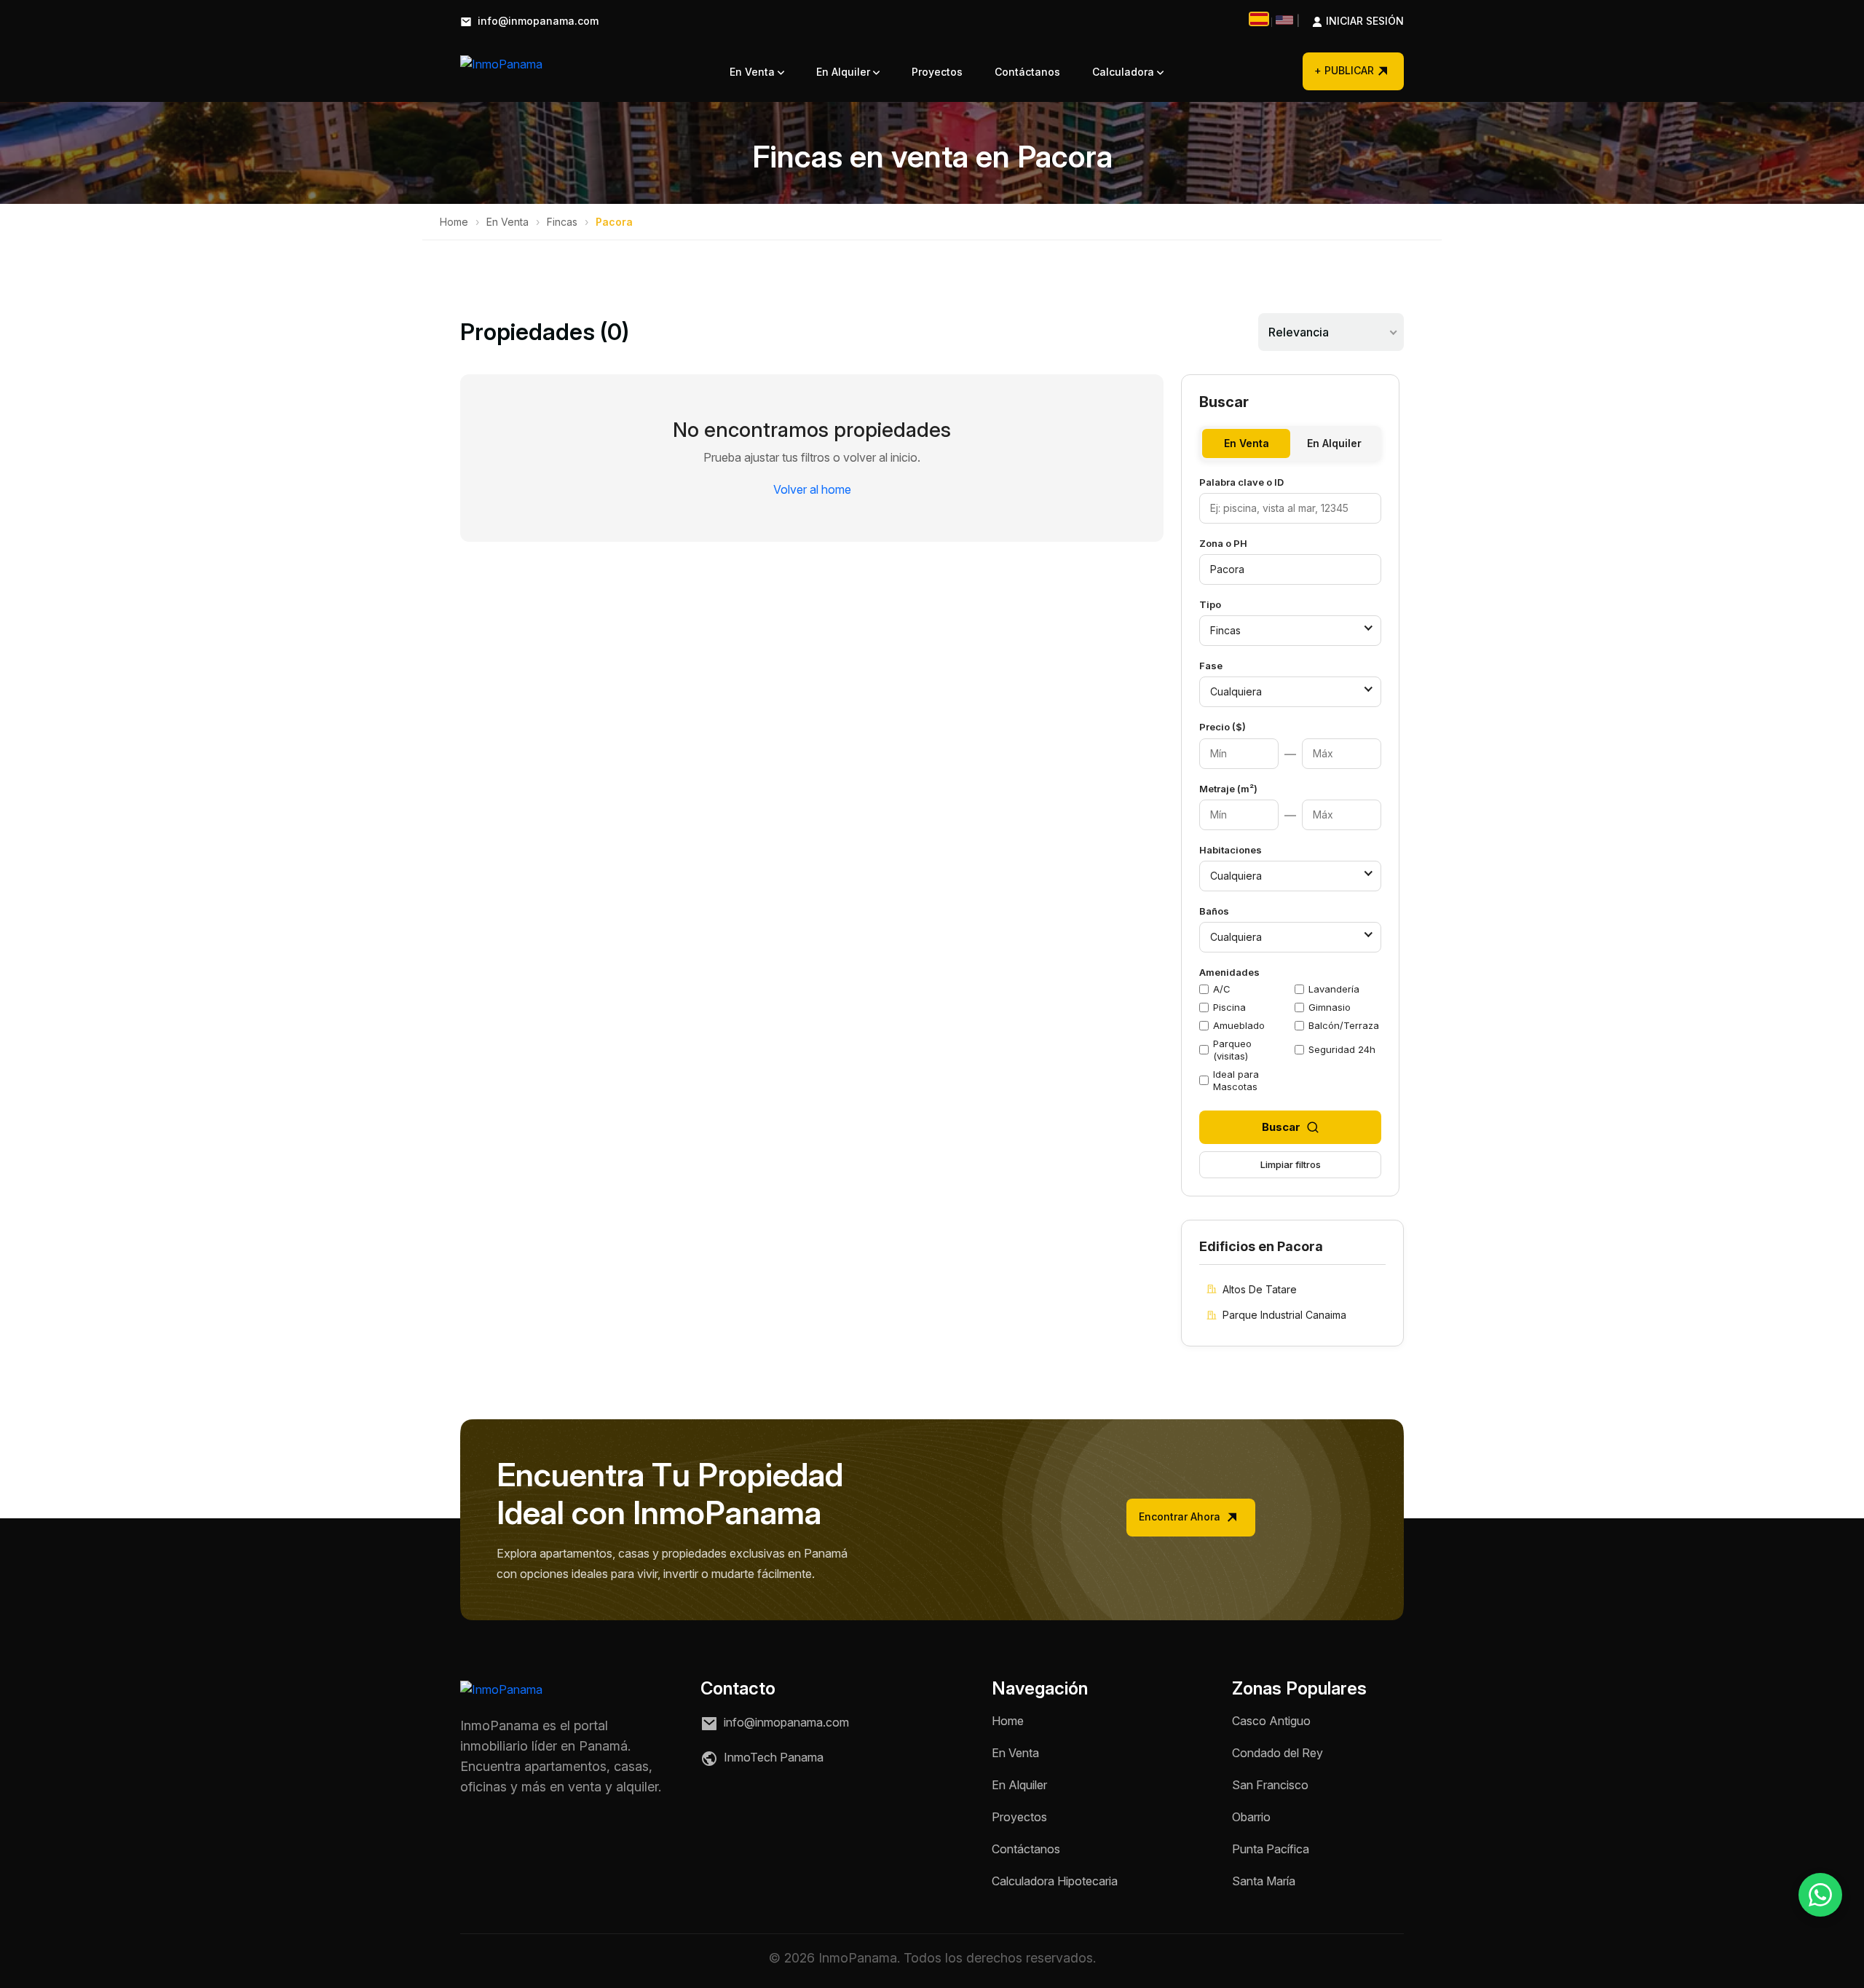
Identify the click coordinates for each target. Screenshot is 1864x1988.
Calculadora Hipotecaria (1055, 1881)
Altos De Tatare (1260, 1289)
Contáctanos (1027, 72)
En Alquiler (845, 72)
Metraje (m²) (1228, 789)
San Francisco (1270, 1785)
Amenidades (1229, 972)
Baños (1214, 911)
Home (454, 222)
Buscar (1281, 1127)
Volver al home (812, 489)
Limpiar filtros (1291, 1164)
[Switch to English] (1284, 20)
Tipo (1210, 604)
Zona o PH (1223, 543)
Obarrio (1251, 1817)
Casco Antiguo (1271, 1721)
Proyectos (937, 72)
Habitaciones (1231, 850)
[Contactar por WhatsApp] (1820, 1895)
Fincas (562, 222)
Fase (1211, 666)
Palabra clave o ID (1241, 482)
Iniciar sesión (1350, 21)
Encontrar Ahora (1181, 1516)
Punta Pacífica (1271, 1849)
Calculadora (1125, 72)
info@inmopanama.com (537, 21)
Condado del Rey (1277, 1753)
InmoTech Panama (772, 1757)
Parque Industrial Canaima (1284, 1315)
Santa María (1264, 1881)
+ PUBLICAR (1344, 70)
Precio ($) (1223, 727)
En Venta (754, 72)
